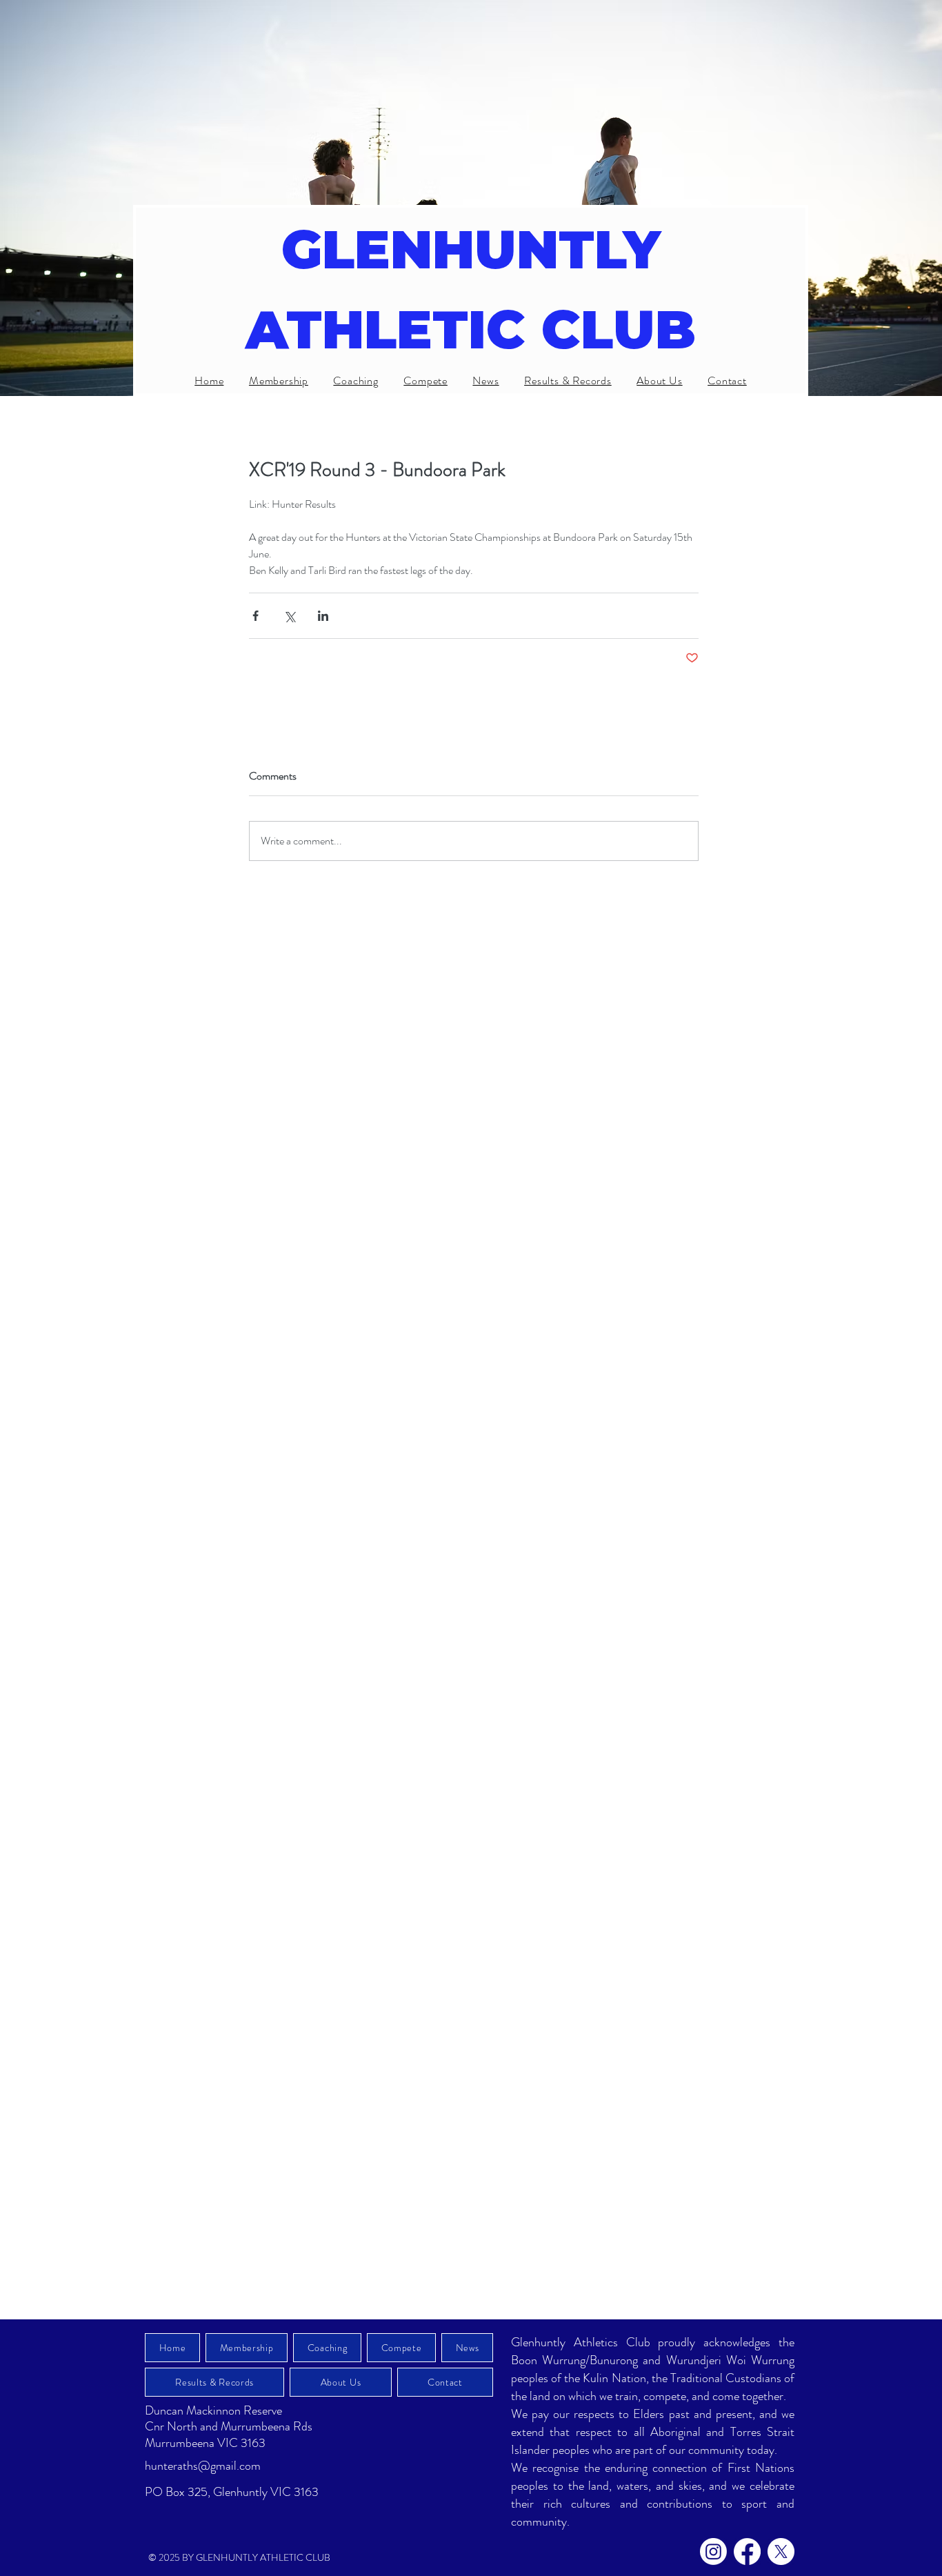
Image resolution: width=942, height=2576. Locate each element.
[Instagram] (713, 2552)
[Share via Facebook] (255, 616)
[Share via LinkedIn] (323, 616)
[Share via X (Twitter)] (289, 616)
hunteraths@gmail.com (203, 2466)
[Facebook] (747, 2552)
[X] (781, 2552)
